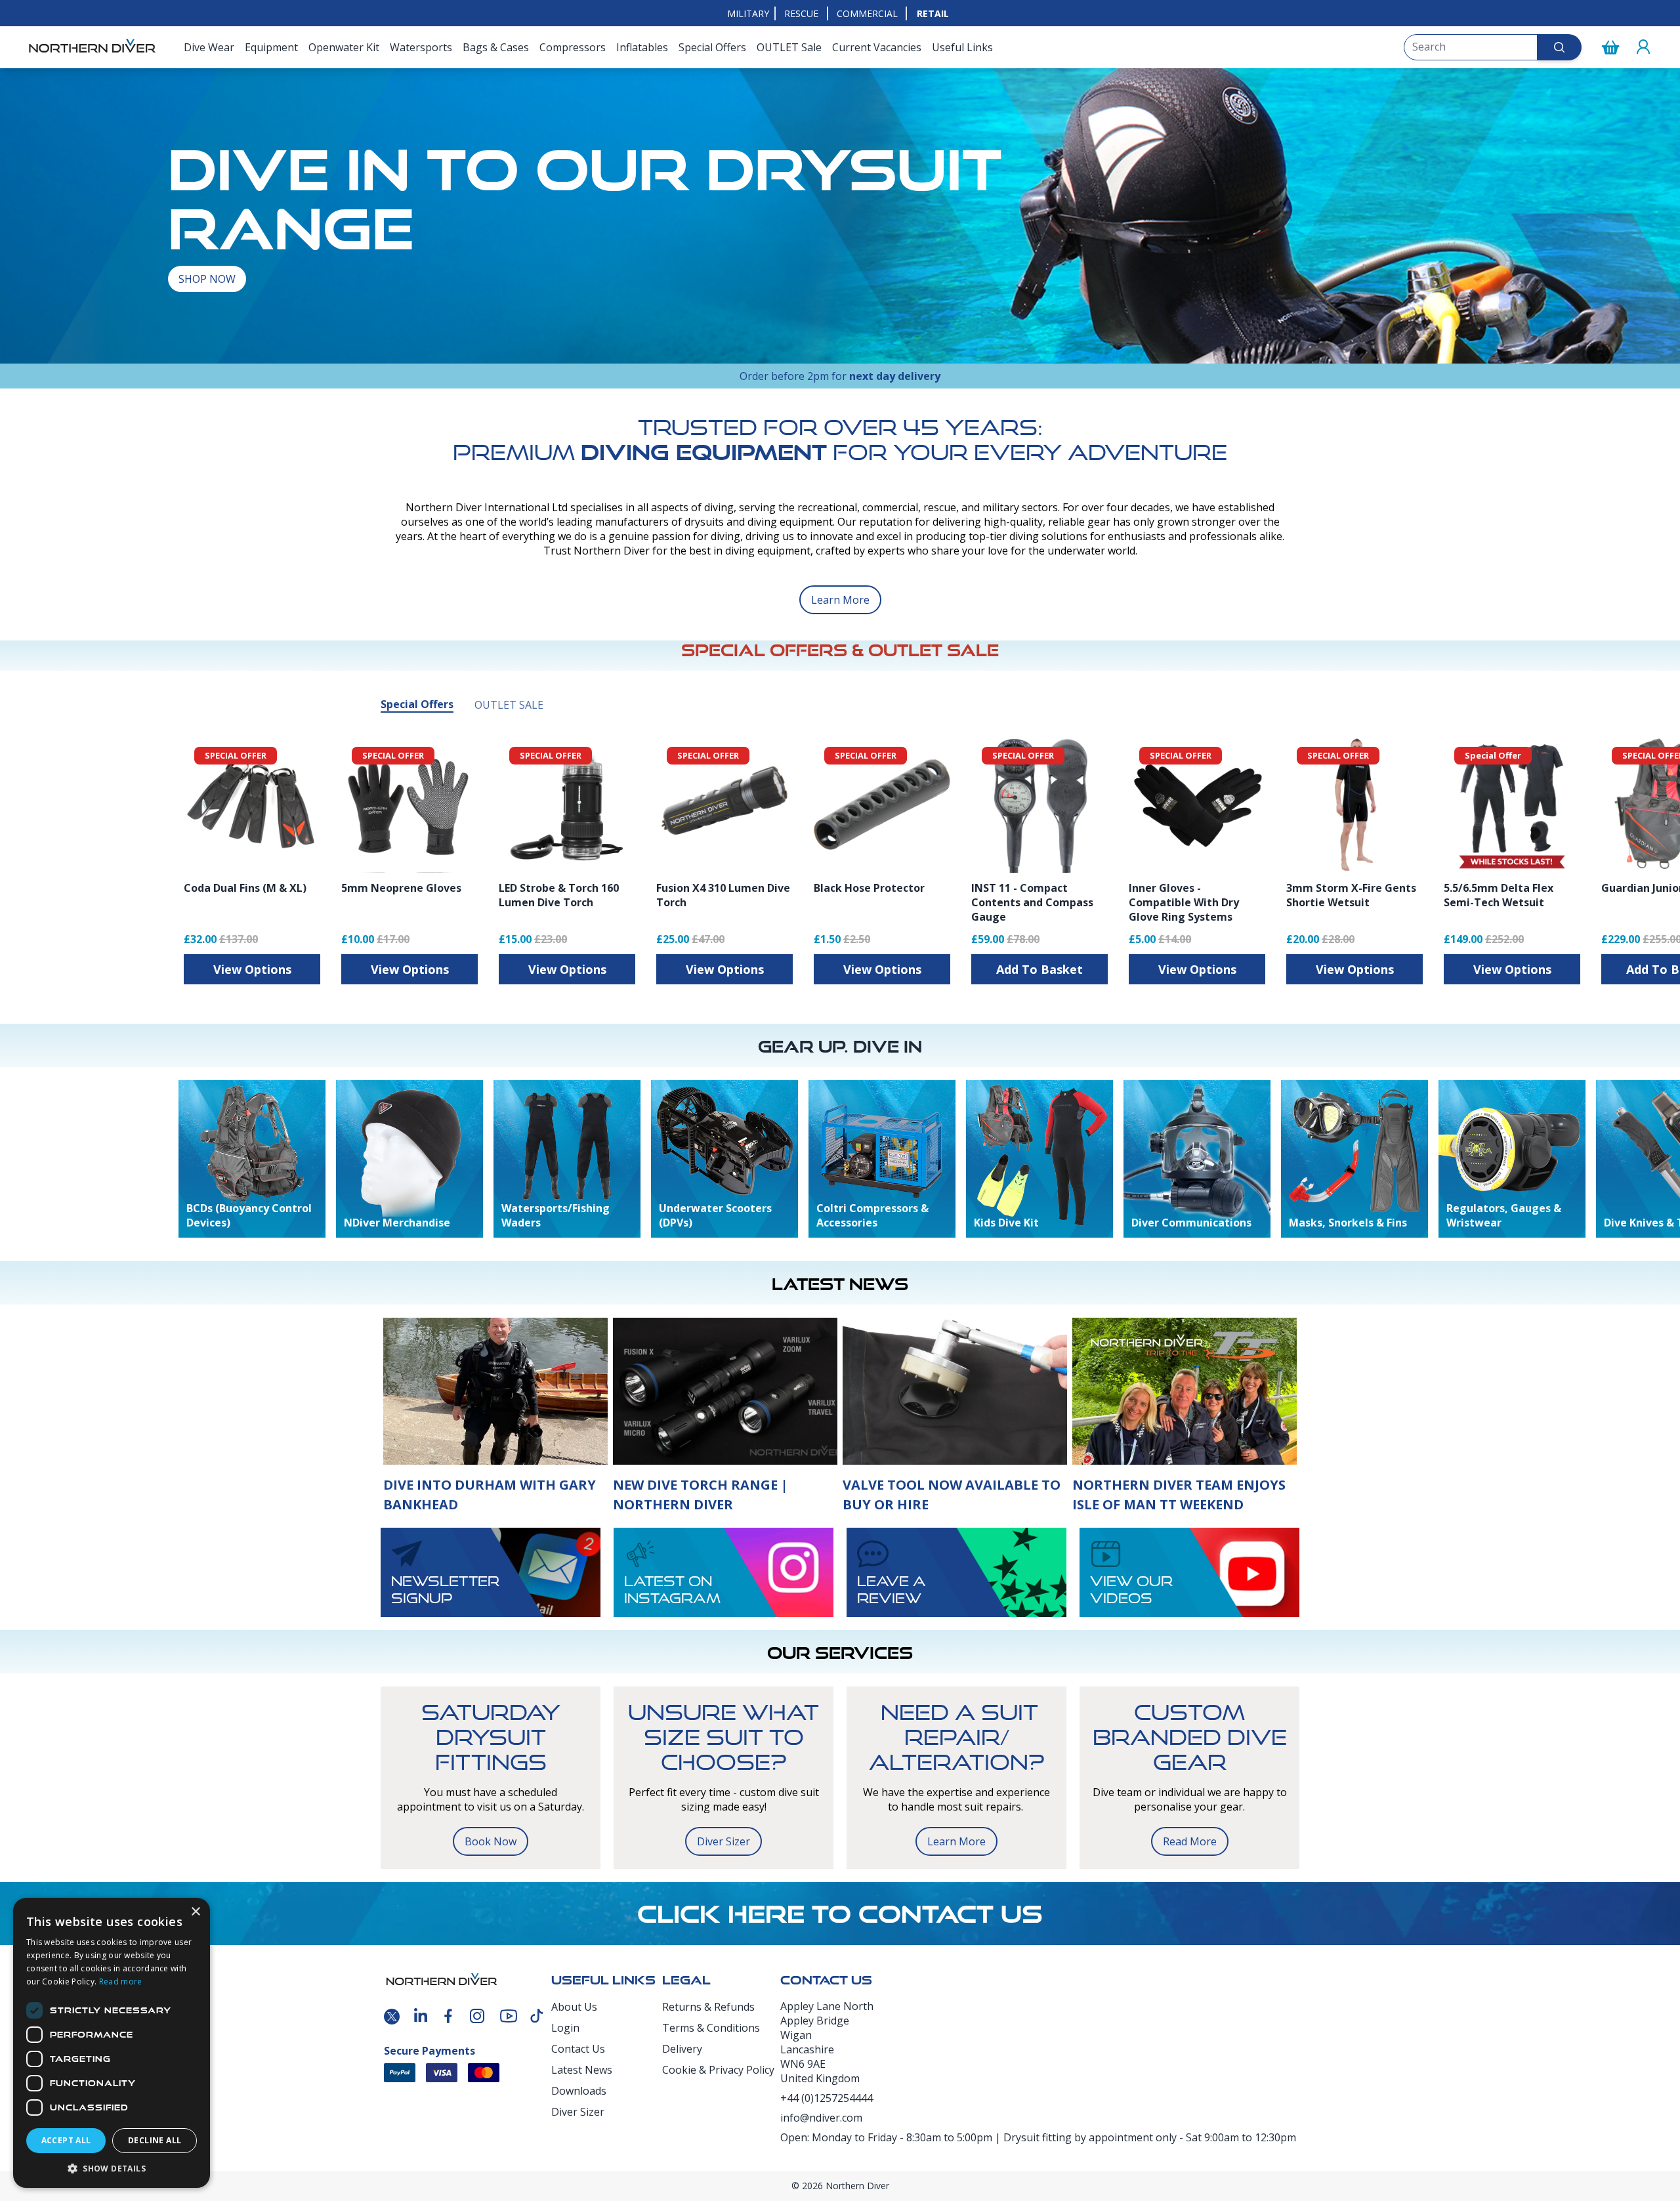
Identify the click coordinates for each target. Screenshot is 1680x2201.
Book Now (491, 1841)
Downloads (579, 2091)
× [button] (195, 1912)
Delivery (682, 2049)
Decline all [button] (155, 2140)
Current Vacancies (877, 47)
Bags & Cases (496, 47)
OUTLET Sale (789, 47)
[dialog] (112, 2043)
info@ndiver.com (821, 2118)
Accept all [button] (66, 2140)
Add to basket (1039, 969)
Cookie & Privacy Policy (718, 2070)
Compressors (573, 47)
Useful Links (962, 47)
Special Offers (712, 47)
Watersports (421, 47)
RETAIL (933, 13)
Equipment (271, 47)
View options (252, 969)
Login (565, 2028)
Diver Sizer (724, 1841)
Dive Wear (209, 47)
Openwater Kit (344, 47)
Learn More (840, 600)
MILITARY (748, 13)
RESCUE (801, 13)
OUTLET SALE (509, 705)
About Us (574, 2007)
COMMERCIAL (867, 13)
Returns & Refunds (708, 2007)
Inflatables (642, 47)
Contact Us (578, 2049)
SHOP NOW (207, 279)
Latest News (582, 2070)
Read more (121, 1981)
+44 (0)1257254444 (827, 2098)
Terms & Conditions (711, 2028)
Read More (1190, 1841)
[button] (112, 2168)
